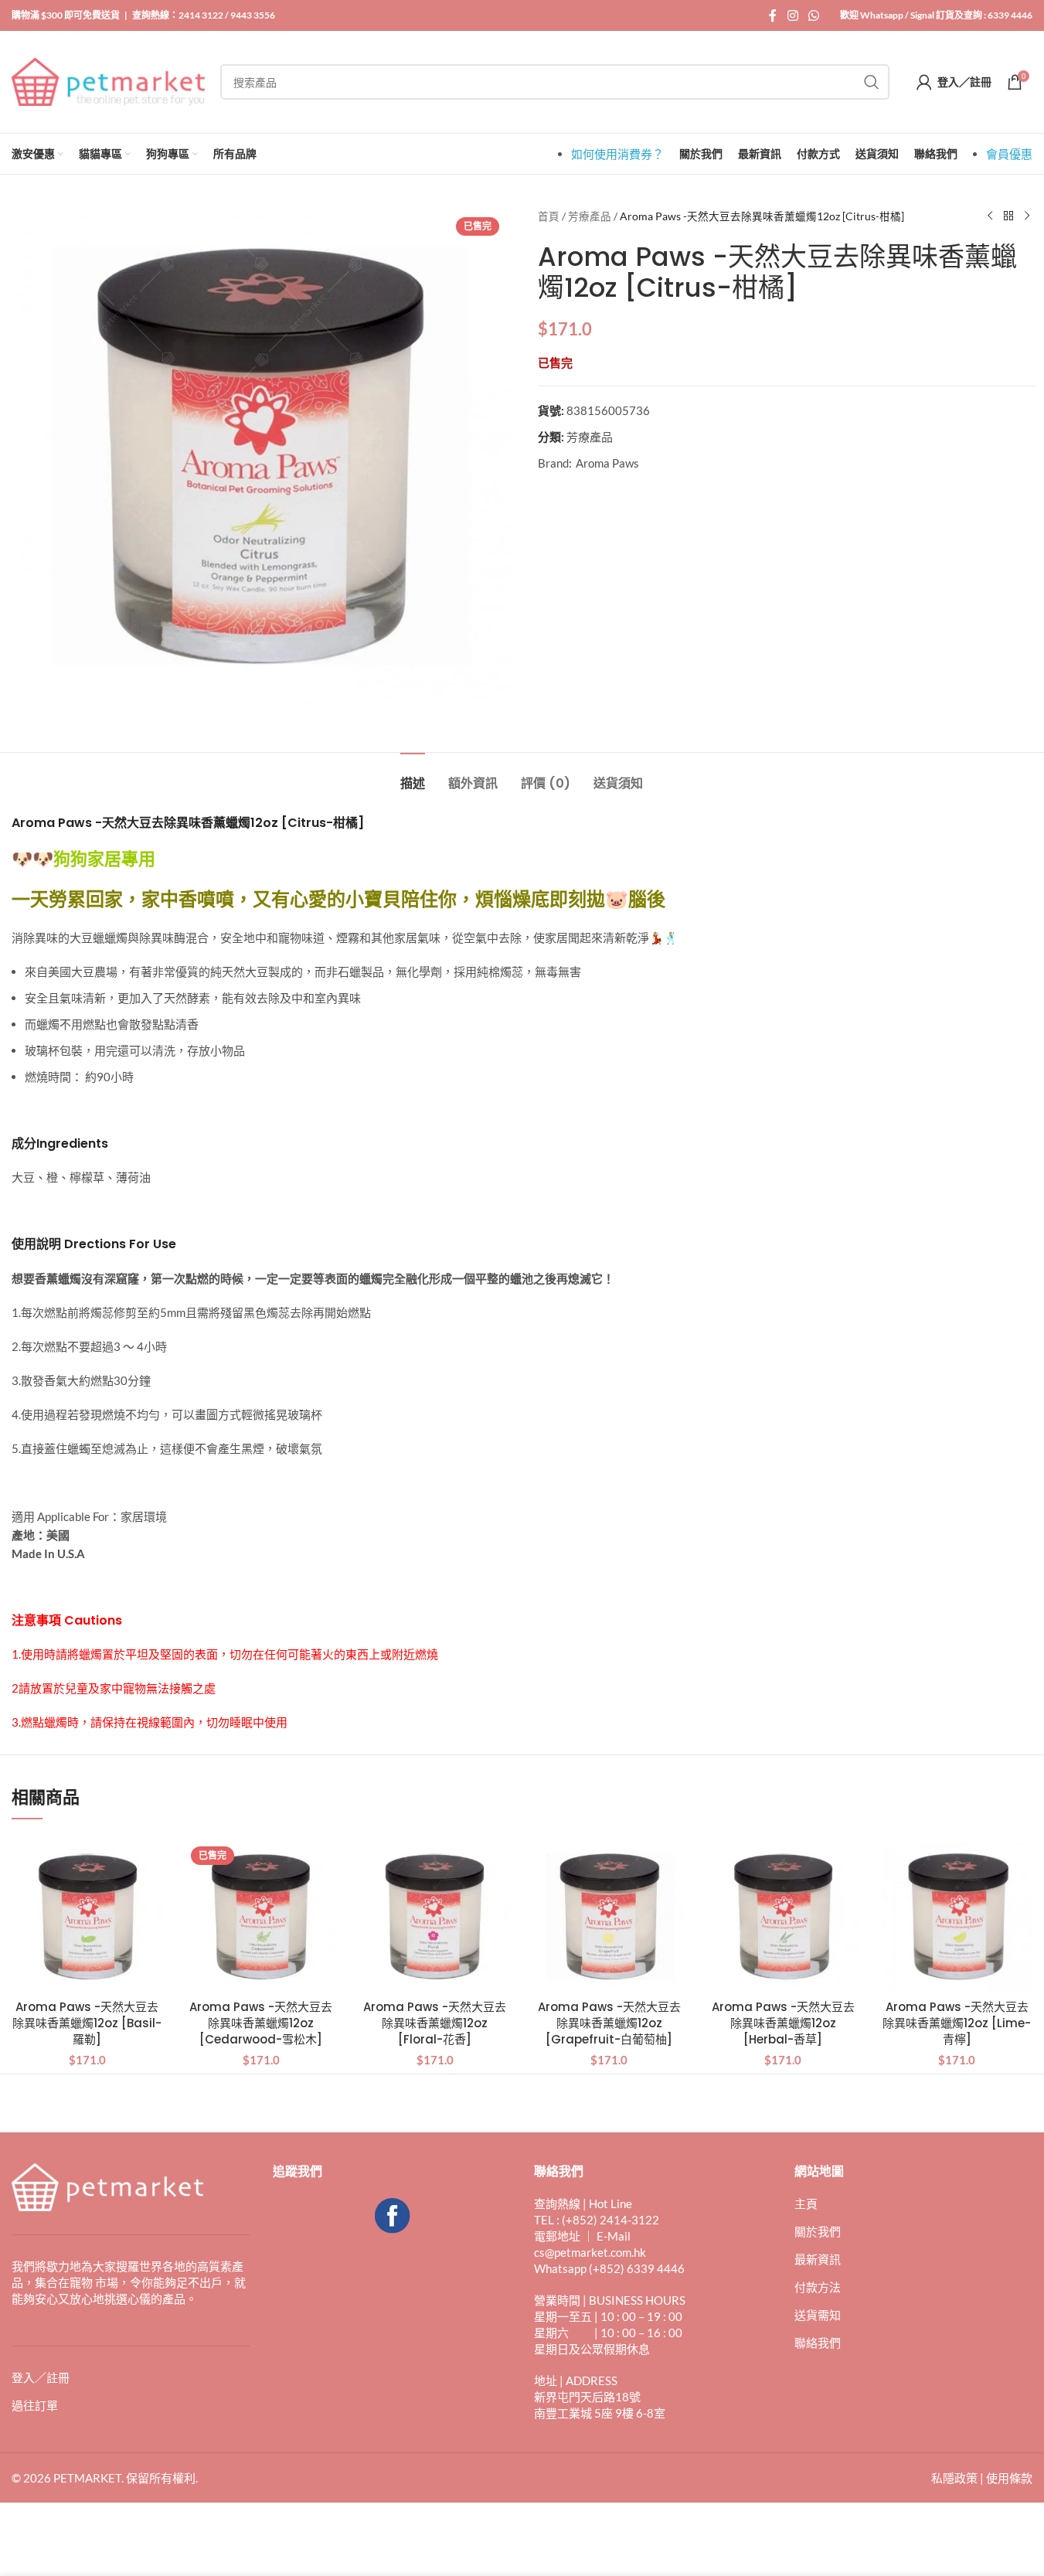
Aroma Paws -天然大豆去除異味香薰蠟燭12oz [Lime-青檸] (957, 2023)
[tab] (413, 776)
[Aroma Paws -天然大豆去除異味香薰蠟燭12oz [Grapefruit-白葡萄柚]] (609, 1916)
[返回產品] (1008, 216)
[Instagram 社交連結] (792, 15)
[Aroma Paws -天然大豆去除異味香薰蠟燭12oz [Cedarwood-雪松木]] (261, 1916)
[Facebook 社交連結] (773, 15)
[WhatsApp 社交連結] (814, 15)
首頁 (549, 216)
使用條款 (1009, 2478)
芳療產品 (590, 216)
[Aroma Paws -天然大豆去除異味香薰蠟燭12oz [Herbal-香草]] (783, 1916)
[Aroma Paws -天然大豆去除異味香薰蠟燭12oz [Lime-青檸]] (957, 1916)
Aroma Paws (607, 463)
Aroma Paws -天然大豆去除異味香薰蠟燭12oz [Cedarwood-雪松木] (261, 2023)
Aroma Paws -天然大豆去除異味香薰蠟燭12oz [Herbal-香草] (783, 2023)
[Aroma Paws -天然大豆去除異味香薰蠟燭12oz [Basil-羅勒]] (87, 1916)
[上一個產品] (990, 216)
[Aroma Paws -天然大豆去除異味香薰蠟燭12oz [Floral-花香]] (435, 1916)
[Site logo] (108, 80)
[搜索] (872, 82)
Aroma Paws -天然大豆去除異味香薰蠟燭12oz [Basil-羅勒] (87, 2023)
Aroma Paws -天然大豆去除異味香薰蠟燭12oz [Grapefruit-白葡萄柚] (609, 2023)
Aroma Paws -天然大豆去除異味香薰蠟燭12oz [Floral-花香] (435, 2023)
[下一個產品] (1027, 216)
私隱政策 (954, 2478)
